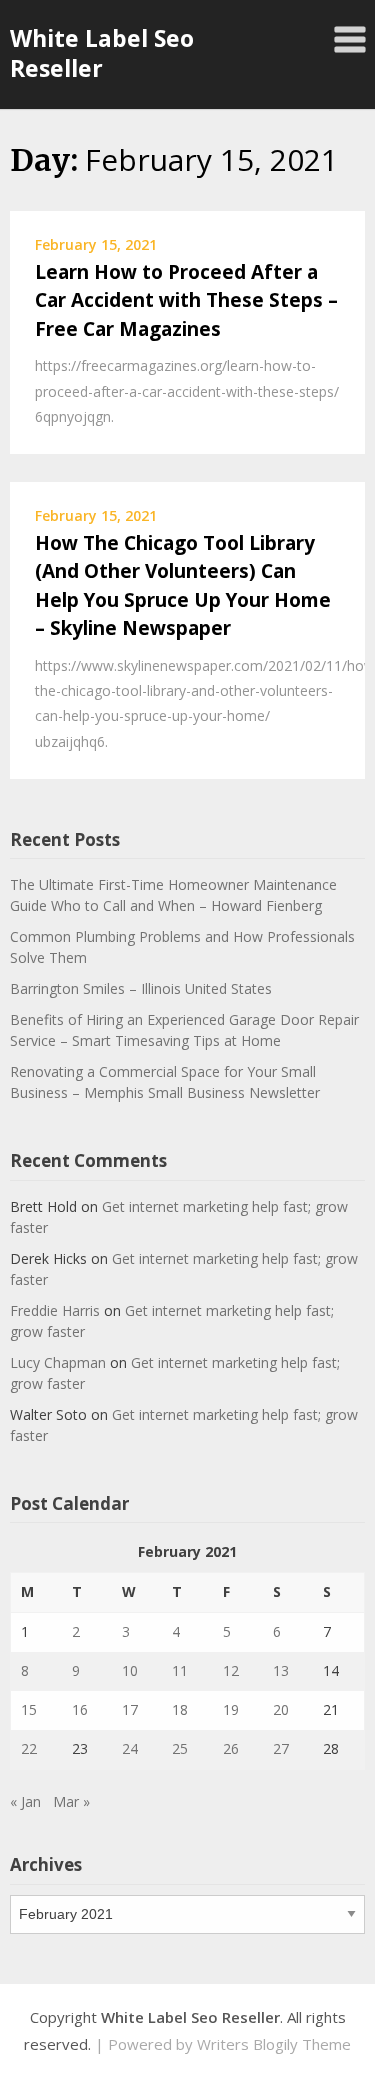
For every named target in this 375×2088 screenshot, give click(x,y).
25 (180, 1748)
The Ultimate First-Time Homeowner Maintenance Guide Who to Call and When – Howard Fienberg (173, 895)
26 (231, 1748)
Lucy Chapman (58, 1362)
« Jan (25, 1801)
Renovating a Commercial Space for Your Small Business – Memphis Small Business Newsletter (165, 1082)
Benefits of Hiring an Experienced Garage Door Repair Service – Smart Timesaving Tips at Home (184, 1030)
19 (231, 1709)
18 (180, 1709)
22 (29, 1748)
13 (281, 1670)
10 (130, 1670)
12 (231, 1670)
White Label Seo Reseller (102, 53)
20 (281, 1709)
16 (80, 1709)
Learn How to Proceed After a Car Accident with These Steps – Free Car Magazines (186, 300)
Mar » (71, 1801)
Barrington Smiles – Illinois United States (141, 988)
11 (180, 1670)
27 (281, 1748)
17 (130, 1709)
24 (130, 1748)
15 (29, 1709)
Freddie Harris (55, 1310)
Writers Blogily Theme (274, 2044)
